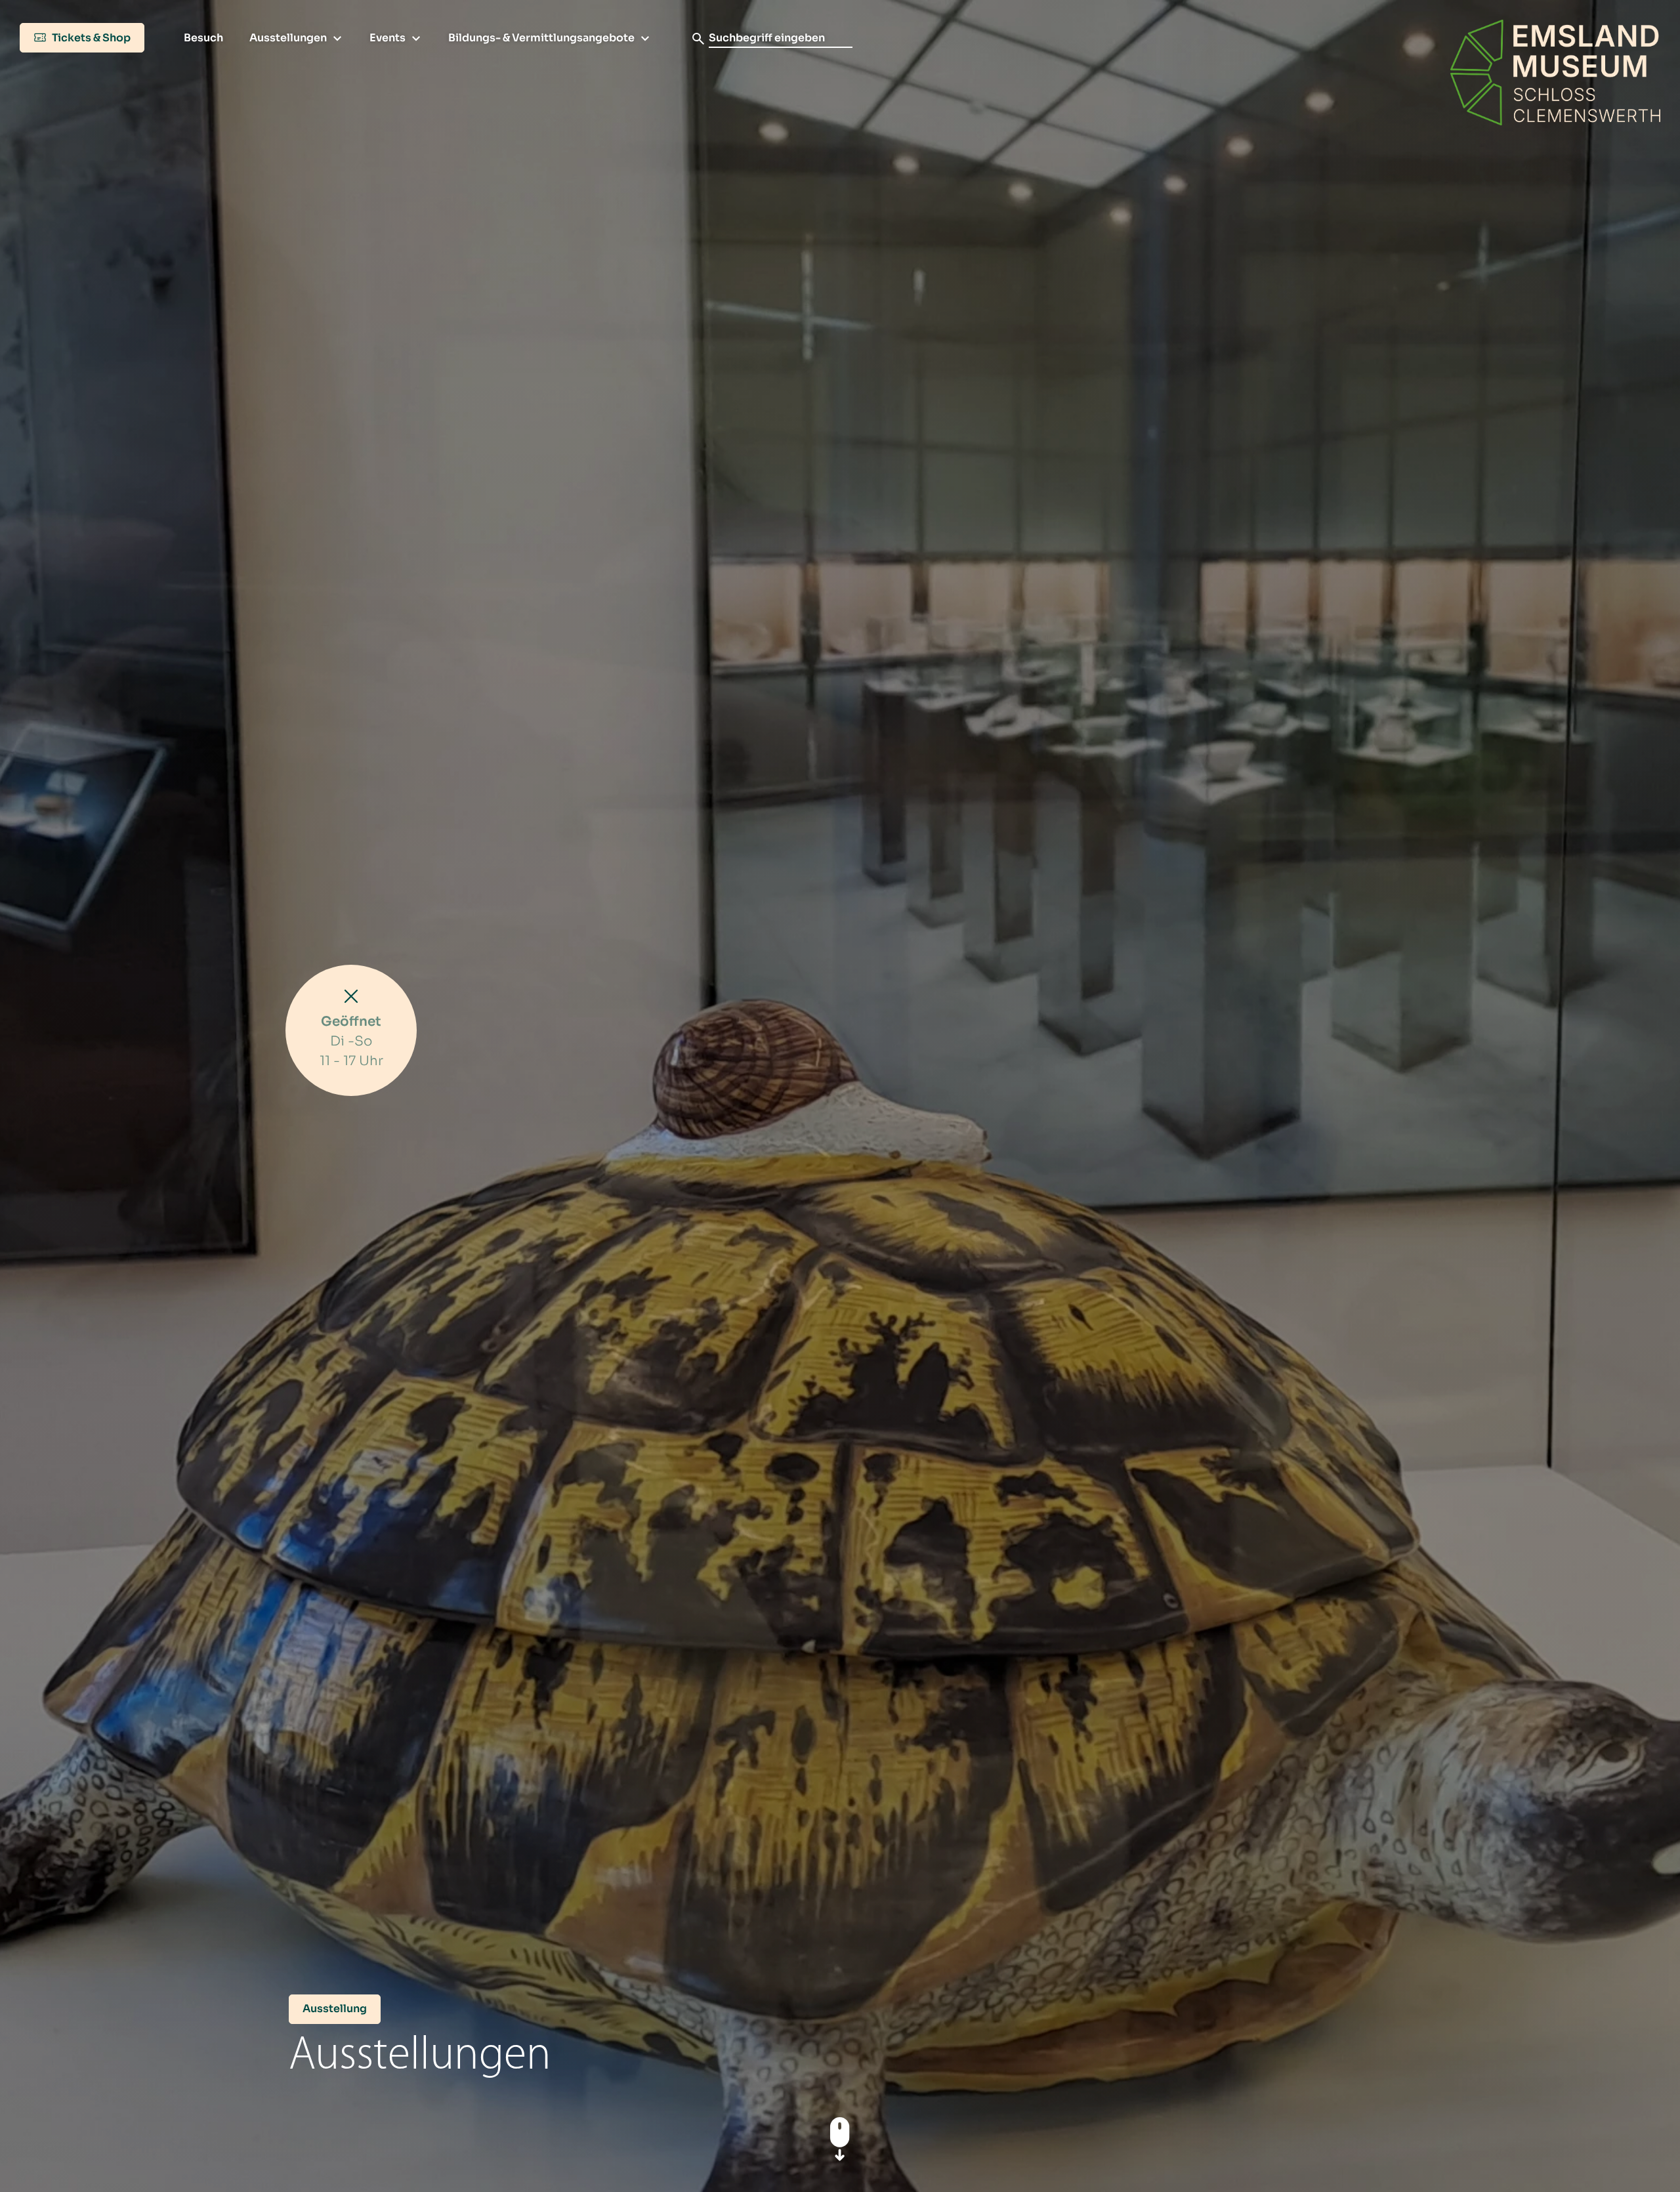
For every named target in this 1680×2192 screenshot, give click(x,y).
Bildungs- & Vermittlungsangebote (541, 38)
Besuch (203, 38)
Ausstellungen (288, 38)
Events (388, 38)
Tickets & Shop (90, 38)
